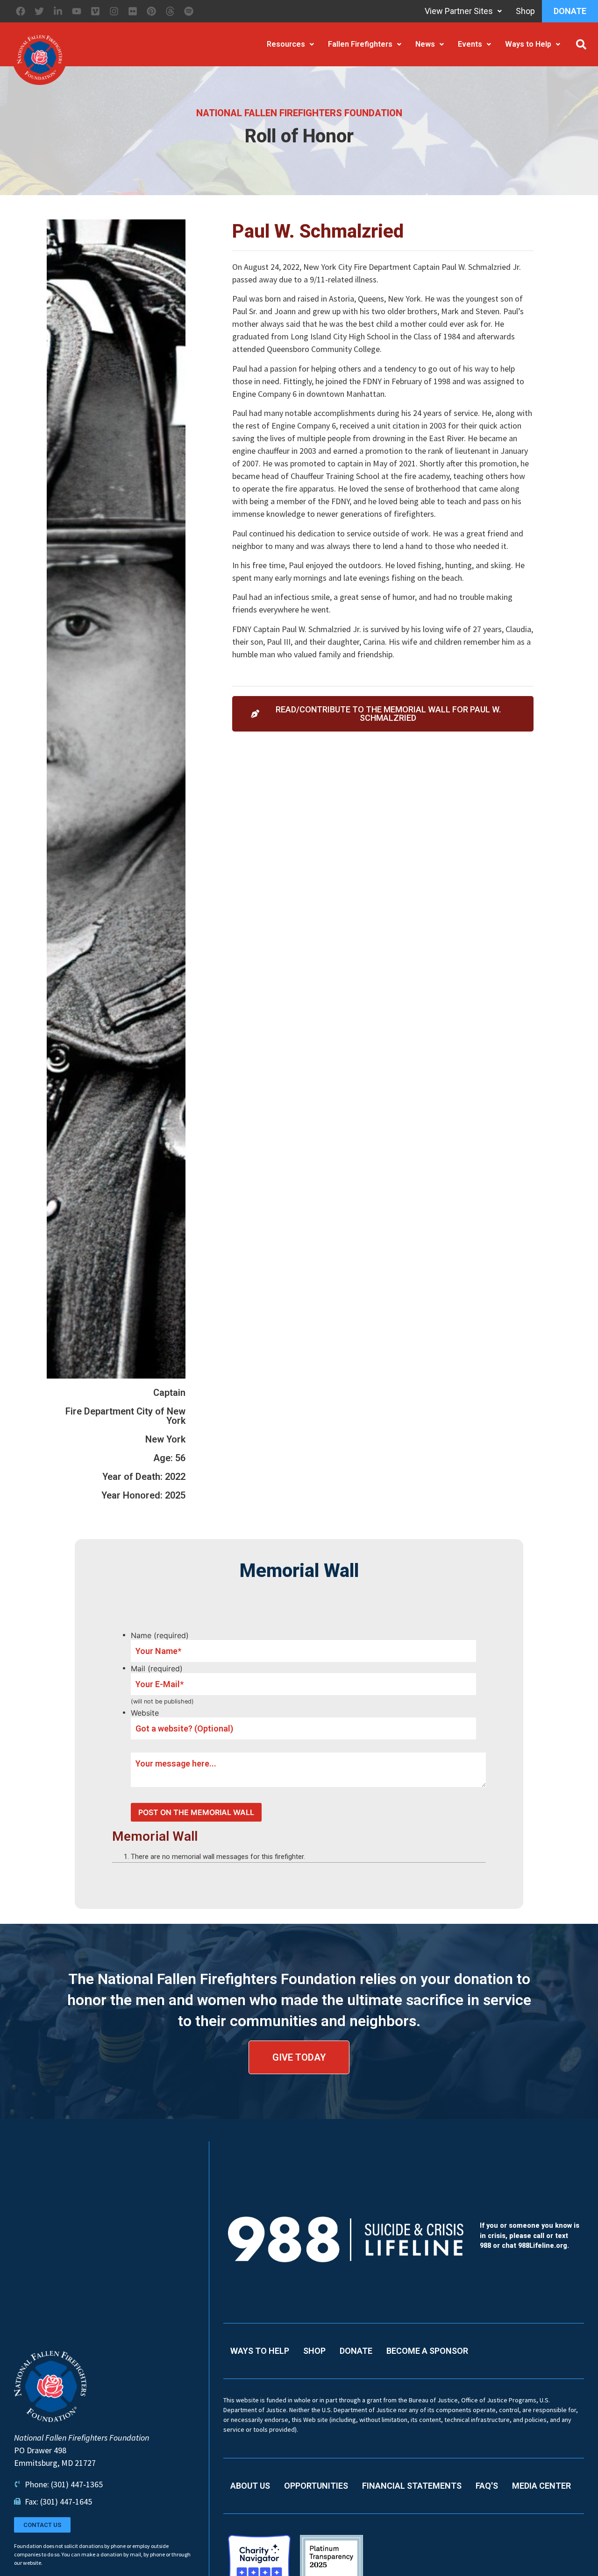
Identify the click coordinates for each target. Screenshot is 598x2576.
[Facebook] (21, 11)
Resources (286, 44)
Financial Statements (412, 2486)
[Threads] (170, 11)
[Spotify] (189, 11)
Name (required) (160, 1635)
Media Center (541, 2486)
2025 (175, 1495)
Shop (525, 11)
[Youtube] (77, 11)
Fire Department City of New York (125, 1416)
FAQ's (487, 2486)
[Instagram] (114, 11)
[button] (581, 44)
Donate (570, 11)
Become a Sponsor (427, 2351)
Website (145, 1713)
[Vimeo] (95, 11)
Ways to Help (528, 44)
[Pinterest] (151, 11)
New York (165, 1439)
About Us (250, 2486)
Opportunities (316, 2486)
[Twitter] (39, 11)
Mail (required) (157, 1668)
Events (470, 44)
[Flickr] (133, 11)
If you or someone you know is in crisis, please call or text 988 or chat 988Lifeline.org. (530, 2236)
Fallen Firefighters (360, 44)
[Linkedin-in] (58, 11)
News (425, 44)
